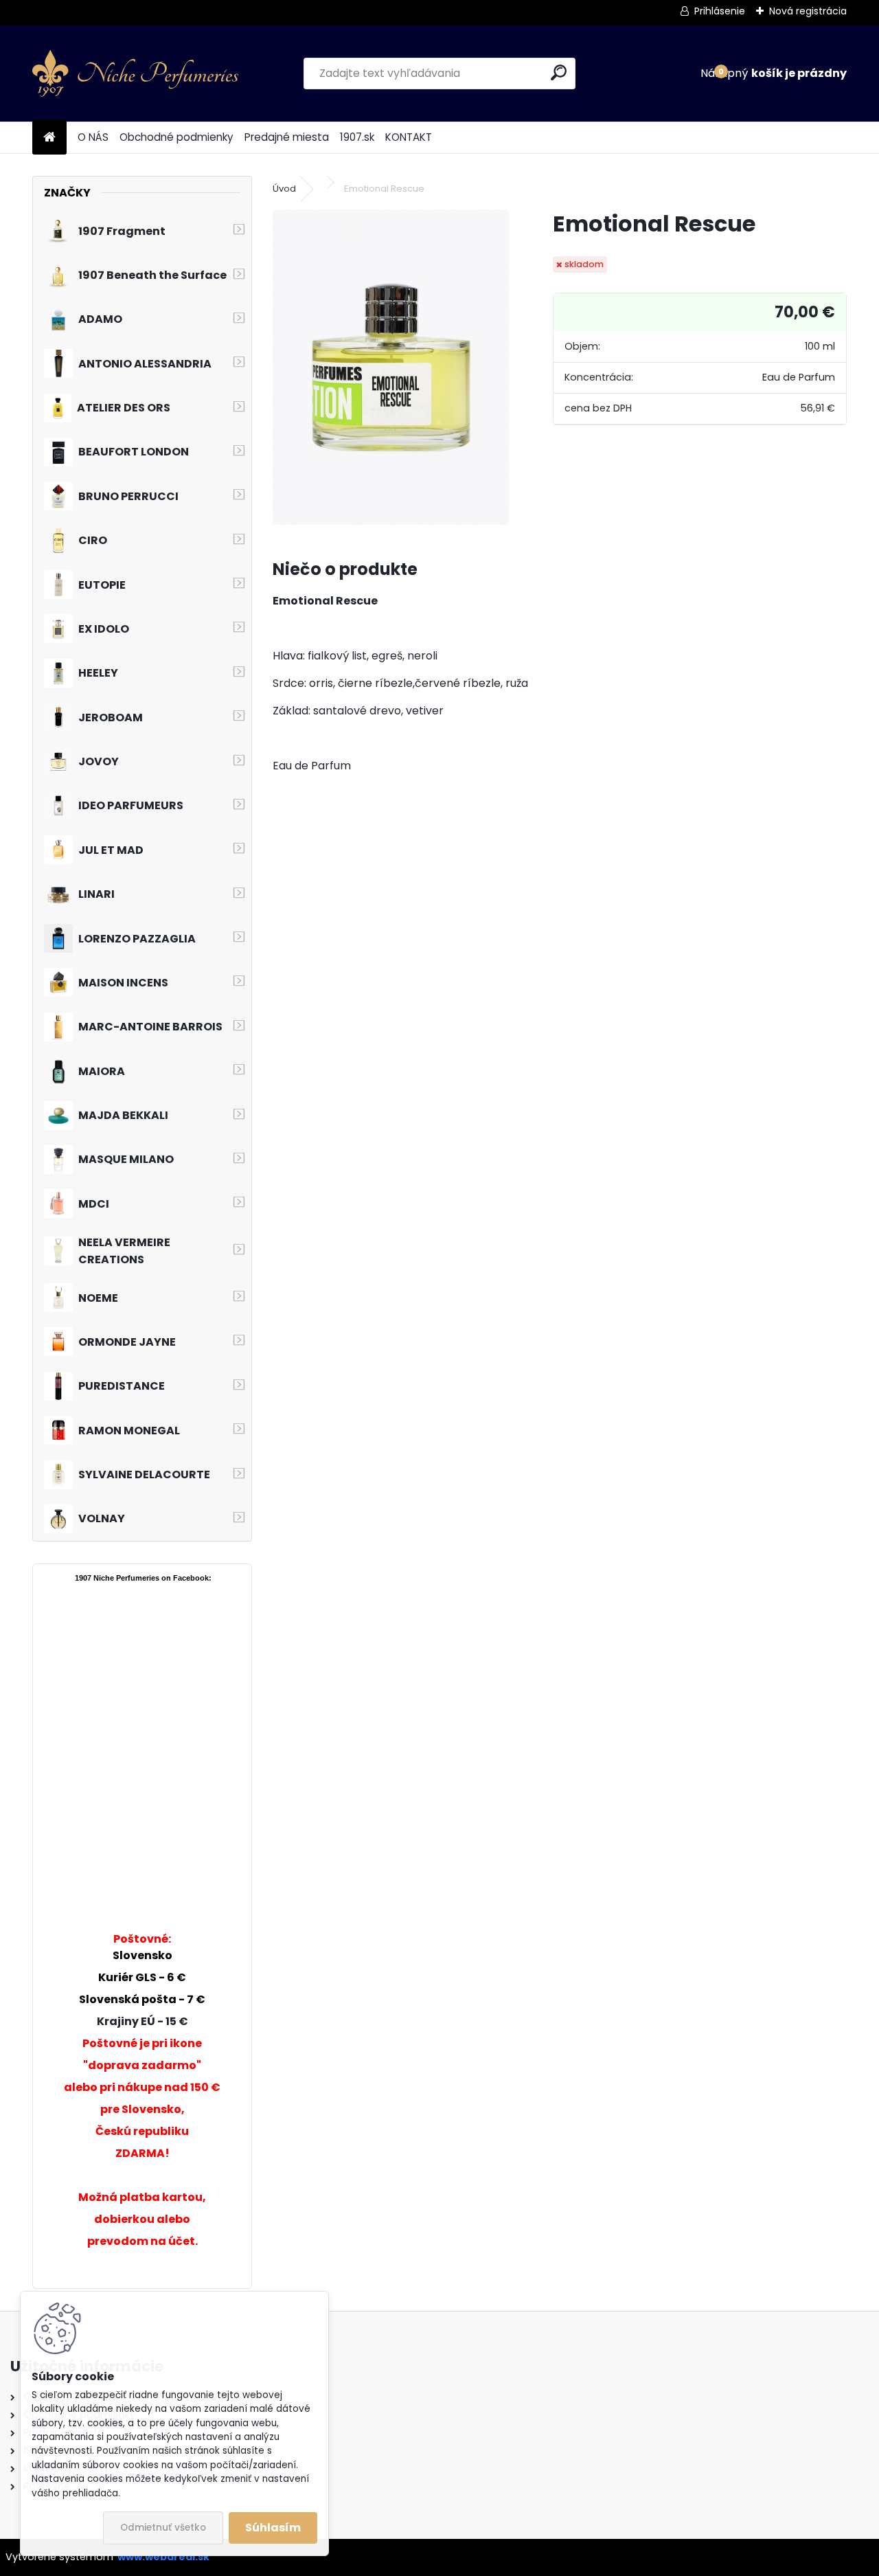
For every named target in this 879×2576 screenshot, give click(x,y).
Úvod (284, 189)
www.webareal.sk (163, 2557)
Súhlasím (273, 2528)
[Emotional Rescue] (391, 367)
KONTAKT (409, 137)
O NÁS (93, 137)
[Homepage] (49, 138)
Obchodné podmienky (176, 137)
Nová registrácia (808, 11)
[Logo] (135, 74)
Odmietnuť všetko (163, 2528)
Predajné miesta (287, 137)
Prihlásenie (720, 11)
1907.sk (357, 137)
